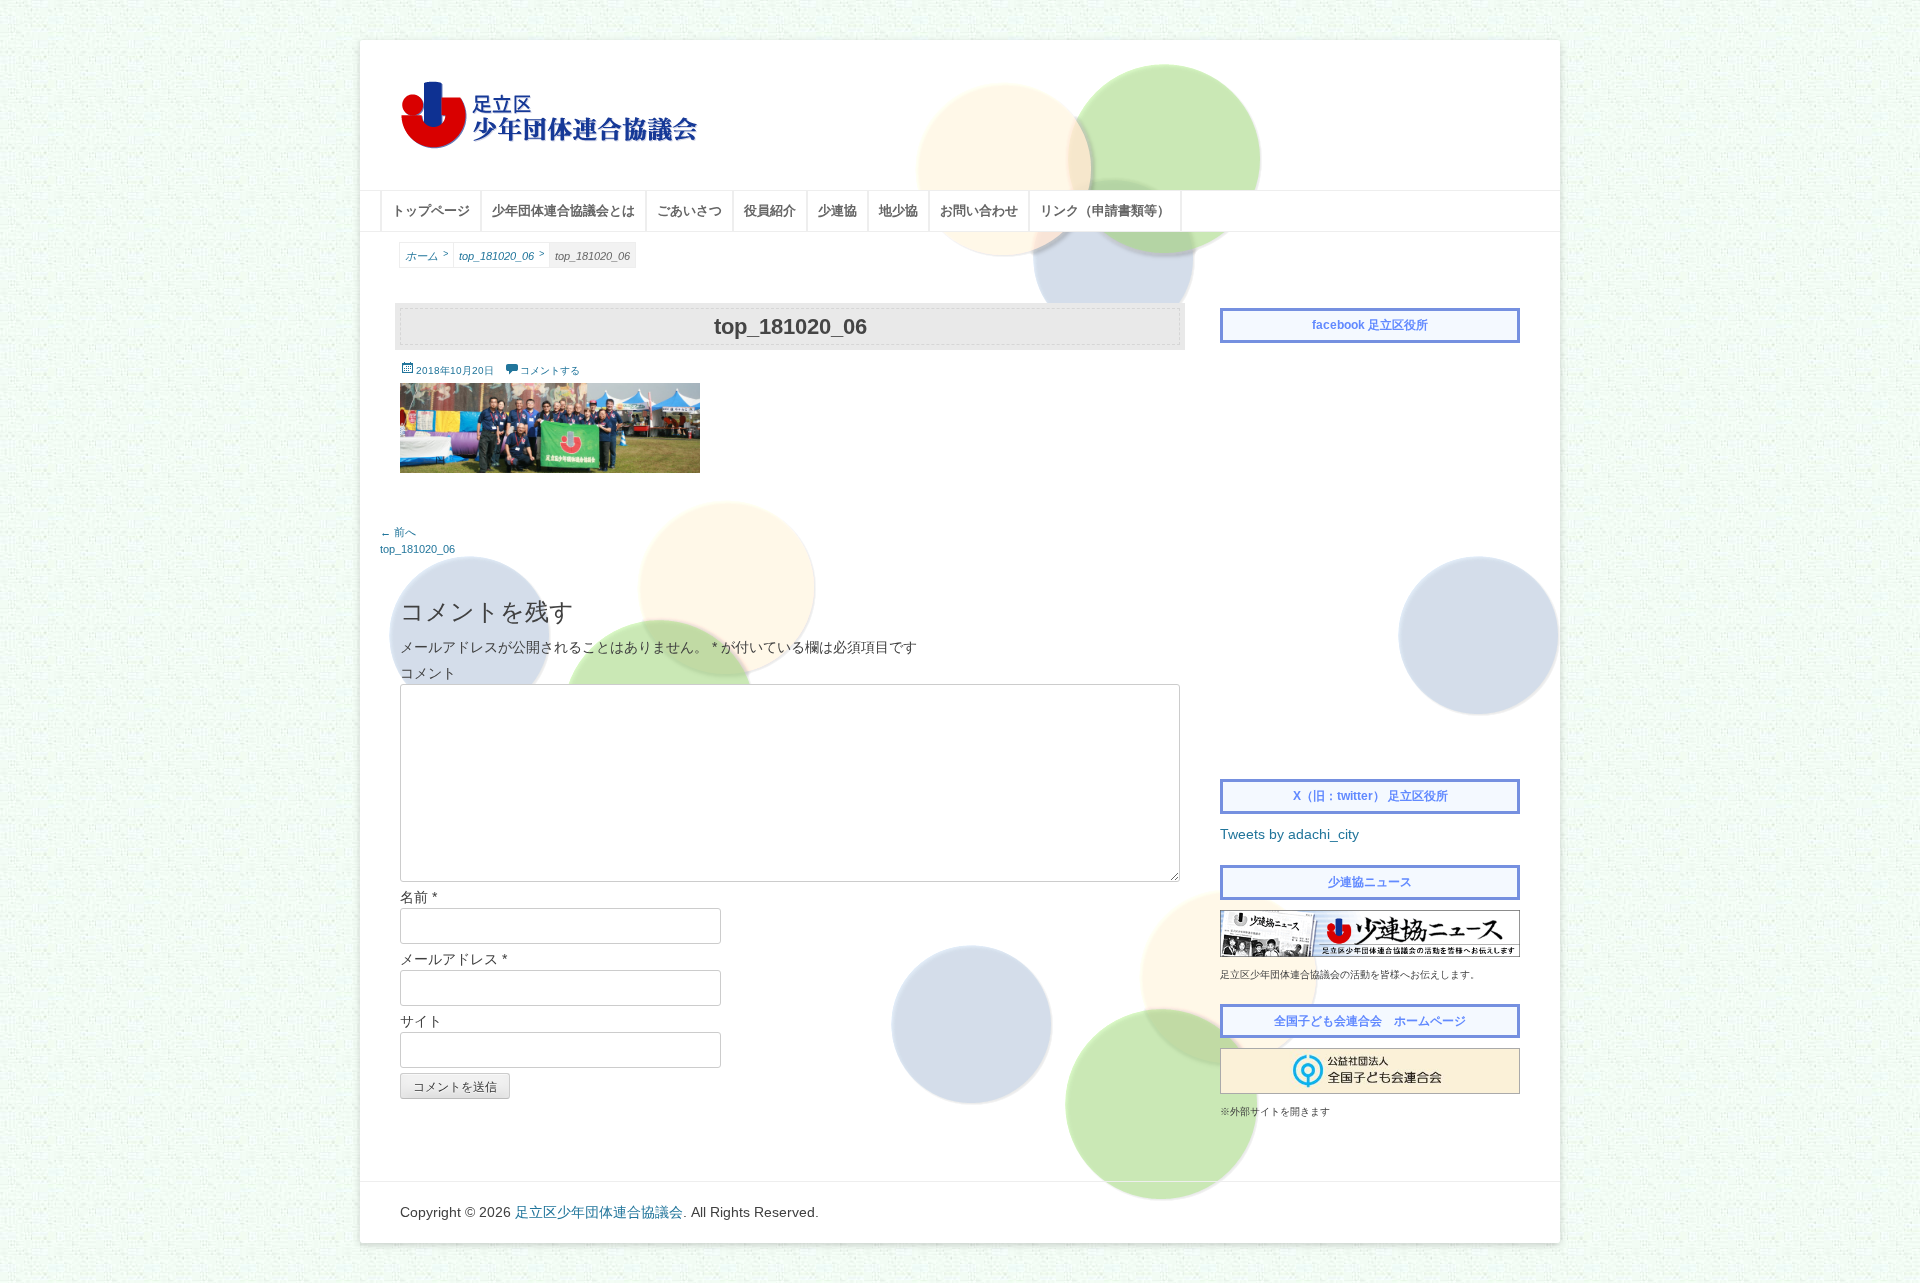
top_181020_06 (501, 255)
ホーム (426, 255)
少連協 (837, 210)
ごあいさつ (689, 210)
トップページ (431, 210)
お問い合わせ (979, 210)
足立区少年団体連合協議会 (599, 1212)
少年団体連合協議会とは (563, 210)
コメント (428, 673)
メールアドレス (453, 959)
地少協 (898, 210)
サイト (421, 1021)
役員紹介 (770, 210)
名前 (418, 897)
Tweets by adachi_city (1289, 834)
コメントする (550, 370)
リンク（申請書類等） (1105, 210)
